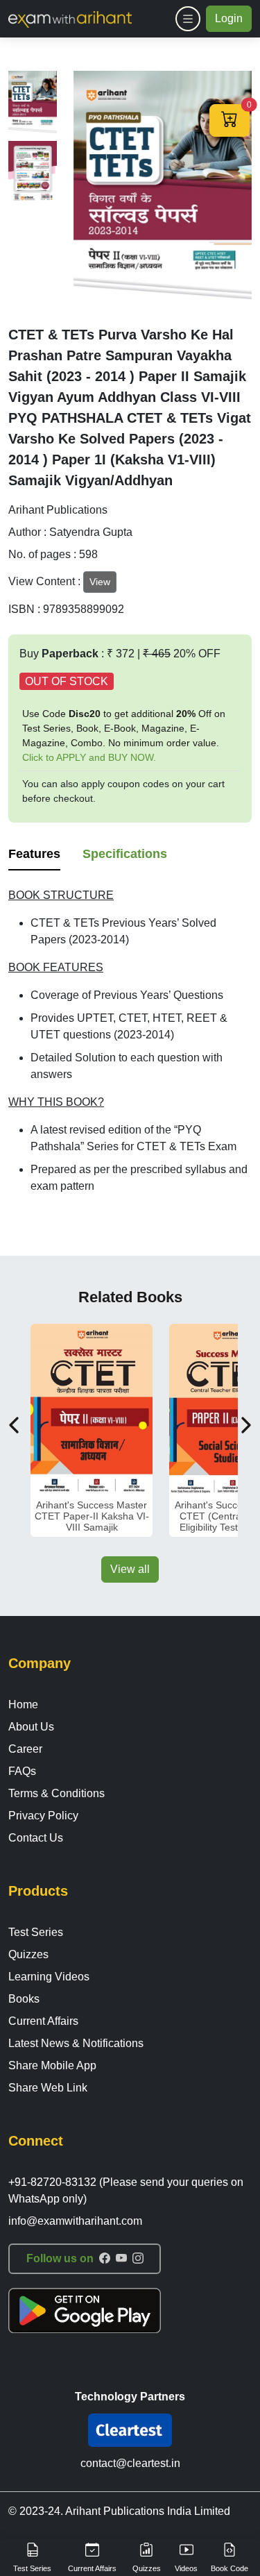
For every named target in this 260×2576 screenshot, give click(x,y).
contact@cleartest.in (130, 2463)
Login (229, 18)
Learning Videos (49, 1977)
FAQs (22, 1771)
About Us (31, 1727)
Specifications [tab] (125, 854)
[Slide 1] (33, 103)
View (100, 582)
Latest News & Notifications (76, 2043)
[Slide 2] (33, 173)
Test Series (36, 1932)
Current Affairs (43, 2021)
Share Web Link (48, 2088)
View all (130, 1569)
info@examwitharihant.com (75, 2221)
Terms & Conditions (57, 1793)
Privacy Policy (43, 1816)
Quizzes (28, 1954)
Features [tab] (34, 854)
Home (23, 1704)
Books (24, 1999)
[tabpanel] (130, 1041)
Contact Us (36, 1838)
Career (25, 1749)
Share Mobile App (52, 2065)
